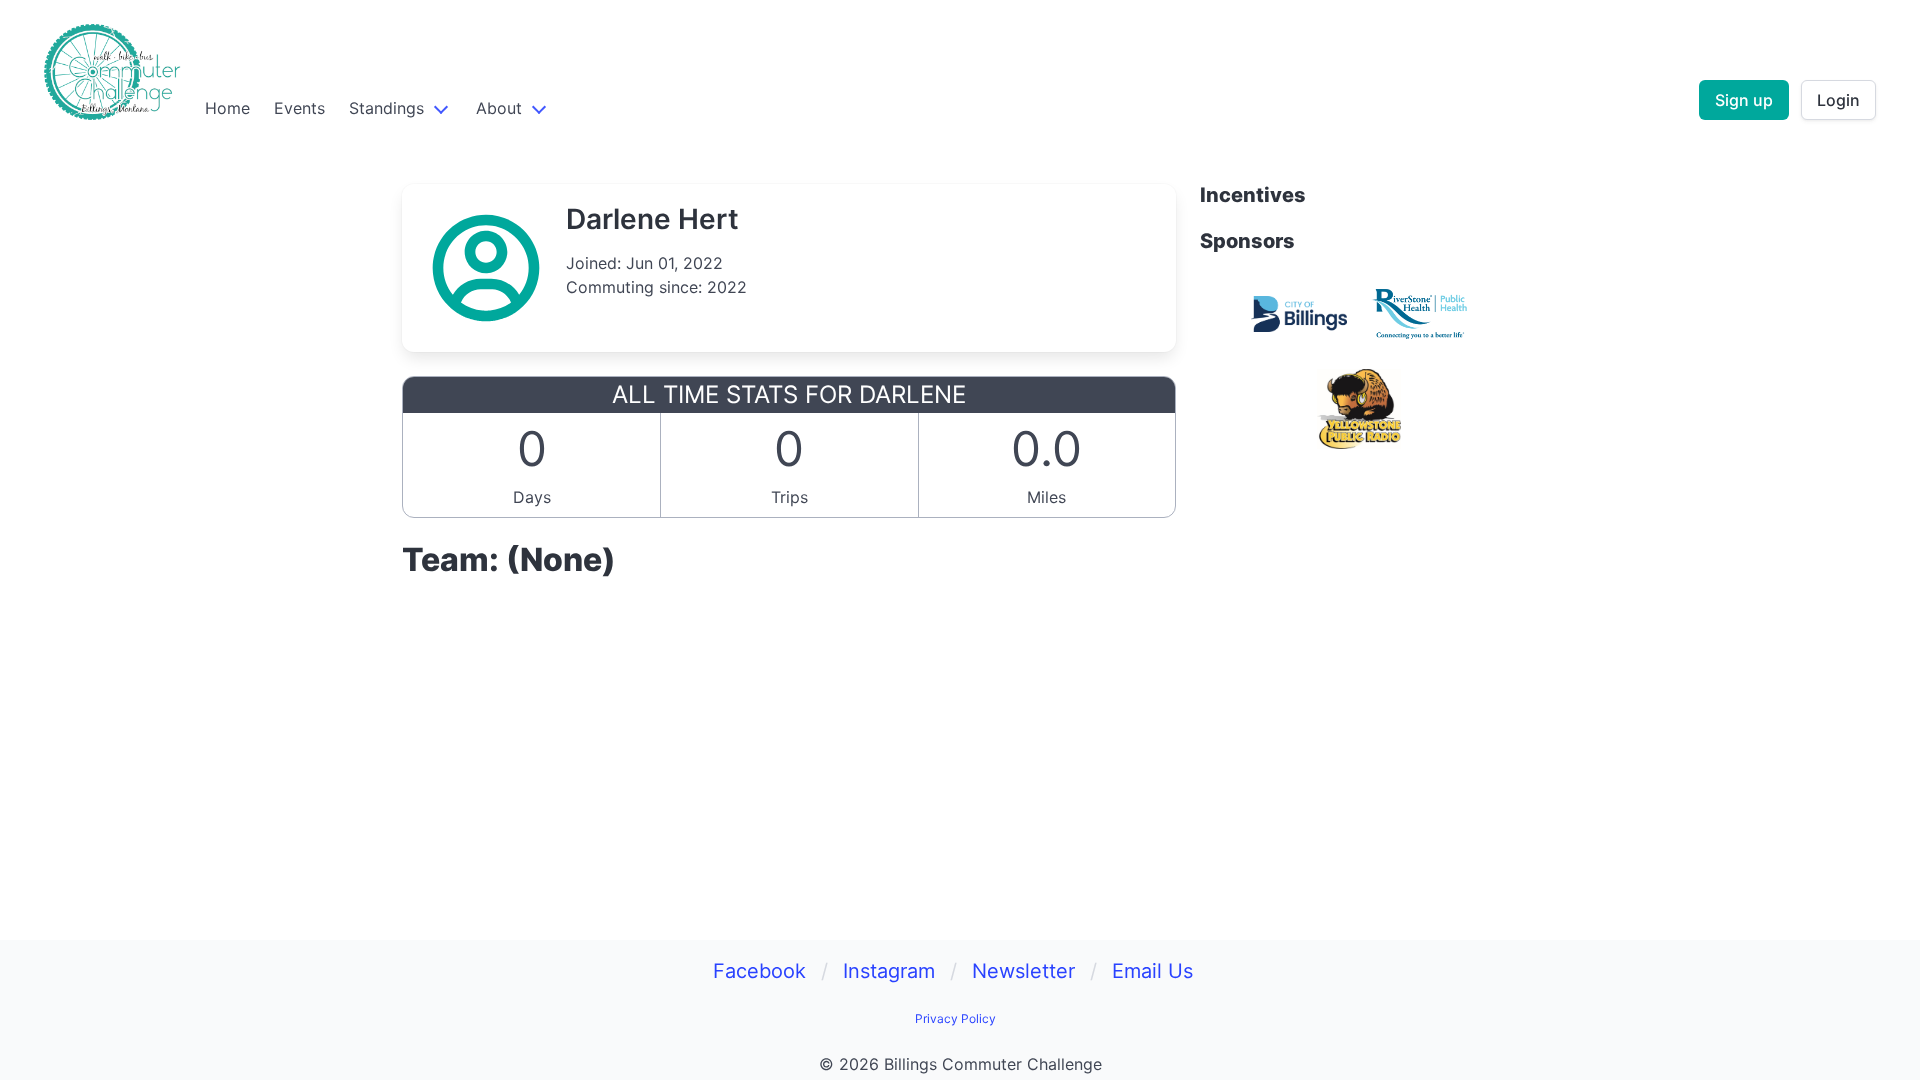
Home (227, 108)
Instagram (889, 971)
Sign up (1744, 100)
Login (1838, 100)
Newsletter (1023, 971)
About (499, 108)
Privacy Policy (955, 1018)
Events (299, 108)
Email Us (1152, 971)
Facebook (759, 971)
